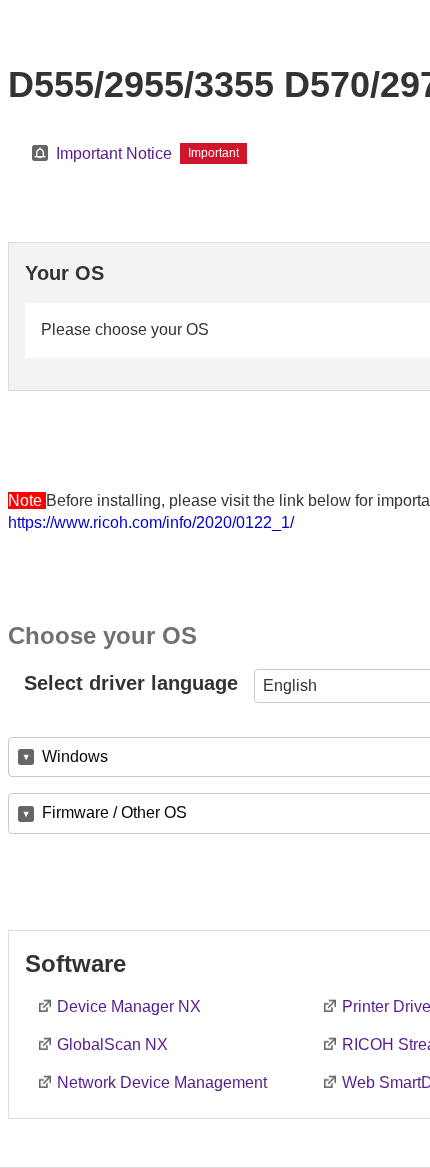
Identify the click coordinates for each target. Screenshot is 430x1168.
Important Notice (114, 153)
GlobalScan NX (112, 1044)
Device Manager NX (129, 1006)
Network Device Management (162, 1082)
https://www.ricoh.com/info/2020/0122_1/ (151, 522)
